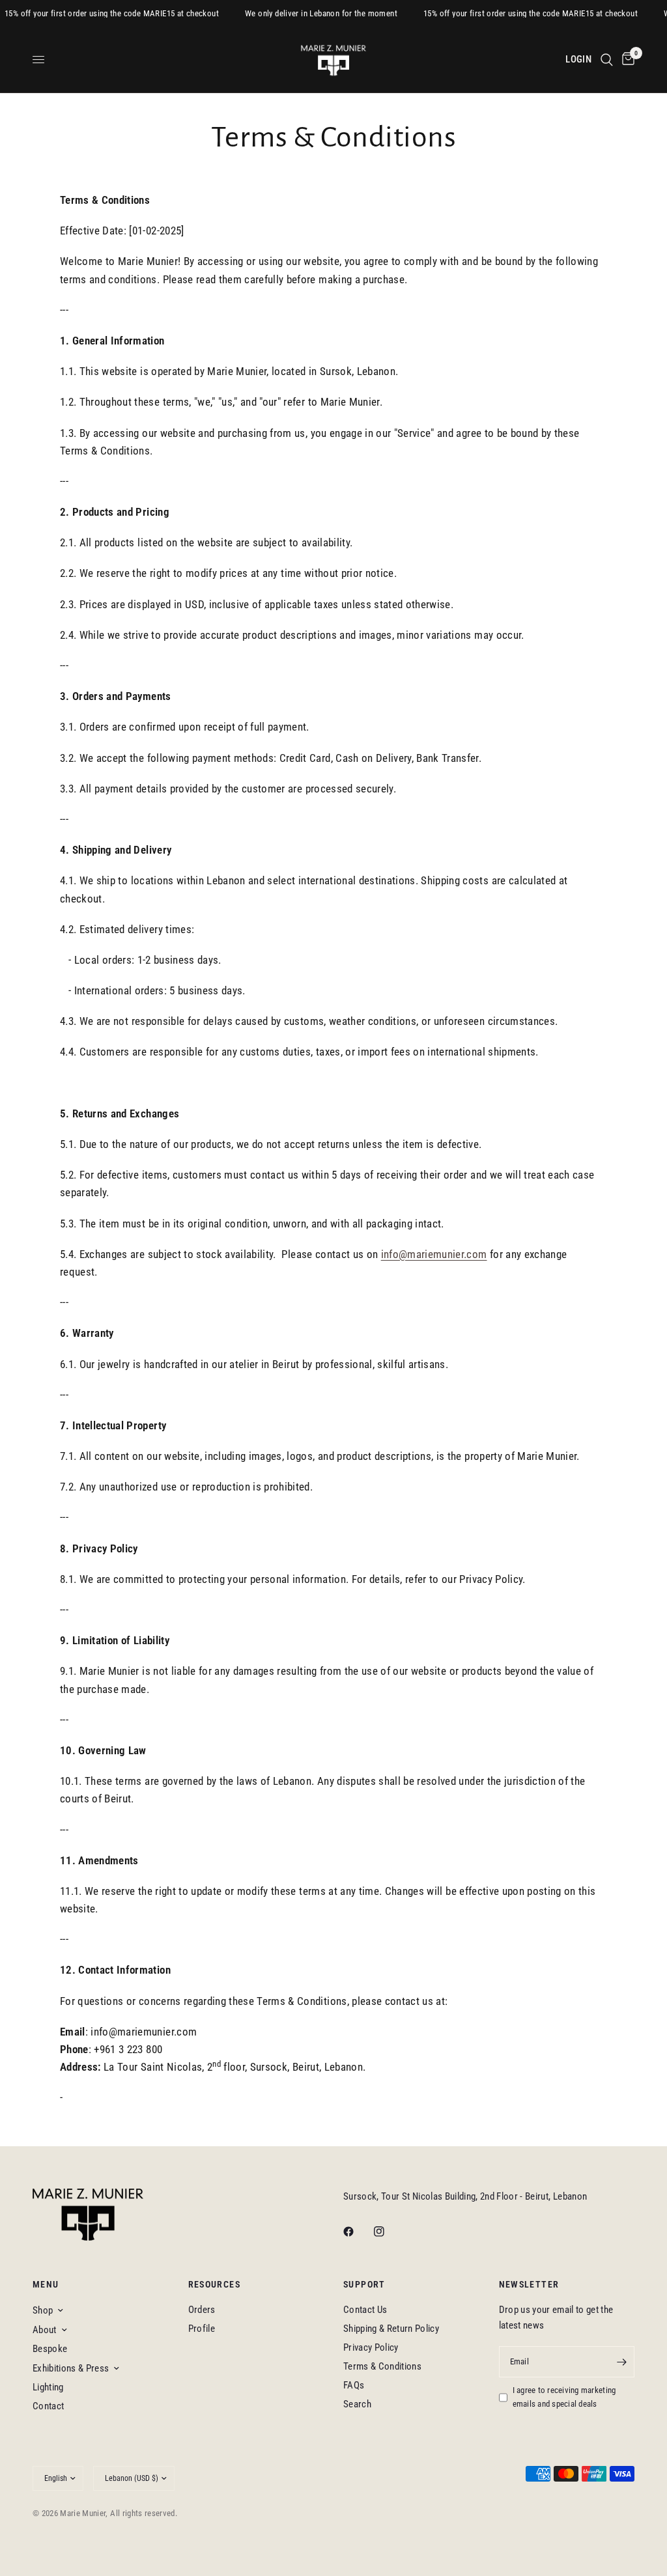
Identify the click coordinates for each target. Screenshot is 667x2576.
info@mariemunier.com (434, 1254)
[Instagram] (388, 2232)
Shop (43, 2310)
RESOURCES (215, 2284)
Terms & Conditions (382, 2366)
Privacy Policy (371, 2347)
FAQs (354, 2385)
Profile (202, 2329)
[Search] (607, 60)
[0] (626, 60)
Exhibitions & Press (71, 2368)
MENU (46, 2284)
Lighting (48, 2387)
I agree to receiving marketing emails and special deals (564, 2397)
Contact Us (365, 2310)
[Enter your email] (621, 2362)
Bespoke (50, 2349)
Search (357, 2404)
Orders (202, 2310)
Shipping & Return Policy (391, 2329)
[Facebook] (358, 2232)
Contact (48, 2406)
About (45, 2330)
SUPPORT (364, 2284)
